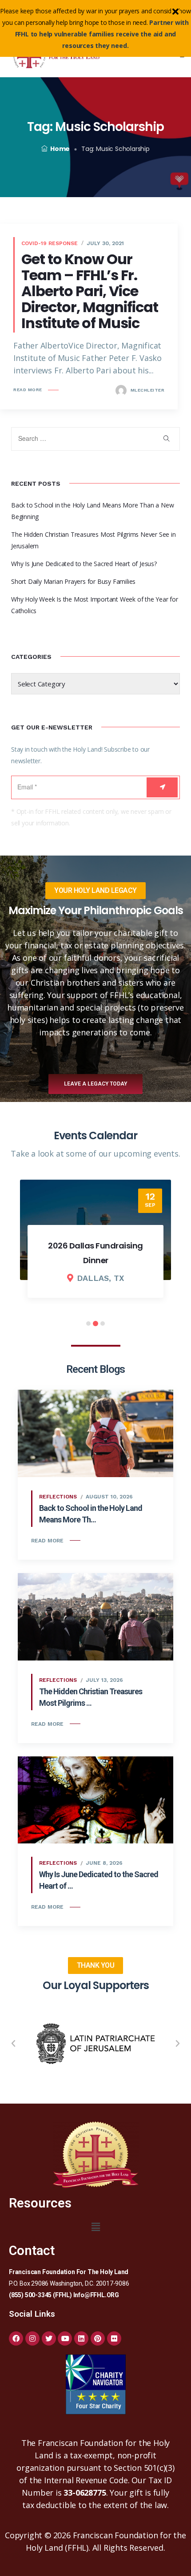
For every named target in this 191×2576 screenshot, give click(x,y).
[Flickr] (114, 2338)
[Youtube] (65, 2338)
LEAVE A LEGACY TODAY (95, 1084)
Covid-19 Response (50, 243)
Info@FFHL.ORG (96, 2295)
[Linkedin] (81, 2338)
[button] (13, 2044)
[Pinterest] (98, 2338)
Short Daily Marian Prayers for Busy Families (73, 581)
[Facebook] (16, 2338)
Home (60, 149)
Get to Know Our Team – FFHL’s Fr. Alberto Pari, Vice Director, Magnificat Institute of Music (90, 291)
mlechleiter (147, 390)
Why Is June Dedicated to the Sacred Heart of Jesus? (84, 564)
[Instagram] (32, 2338)
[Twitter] (49, 2338)
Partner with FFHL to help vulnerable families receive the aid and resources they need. (102, 34)
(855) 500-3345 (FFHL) (40, 2295)
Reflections (58, 1497)
